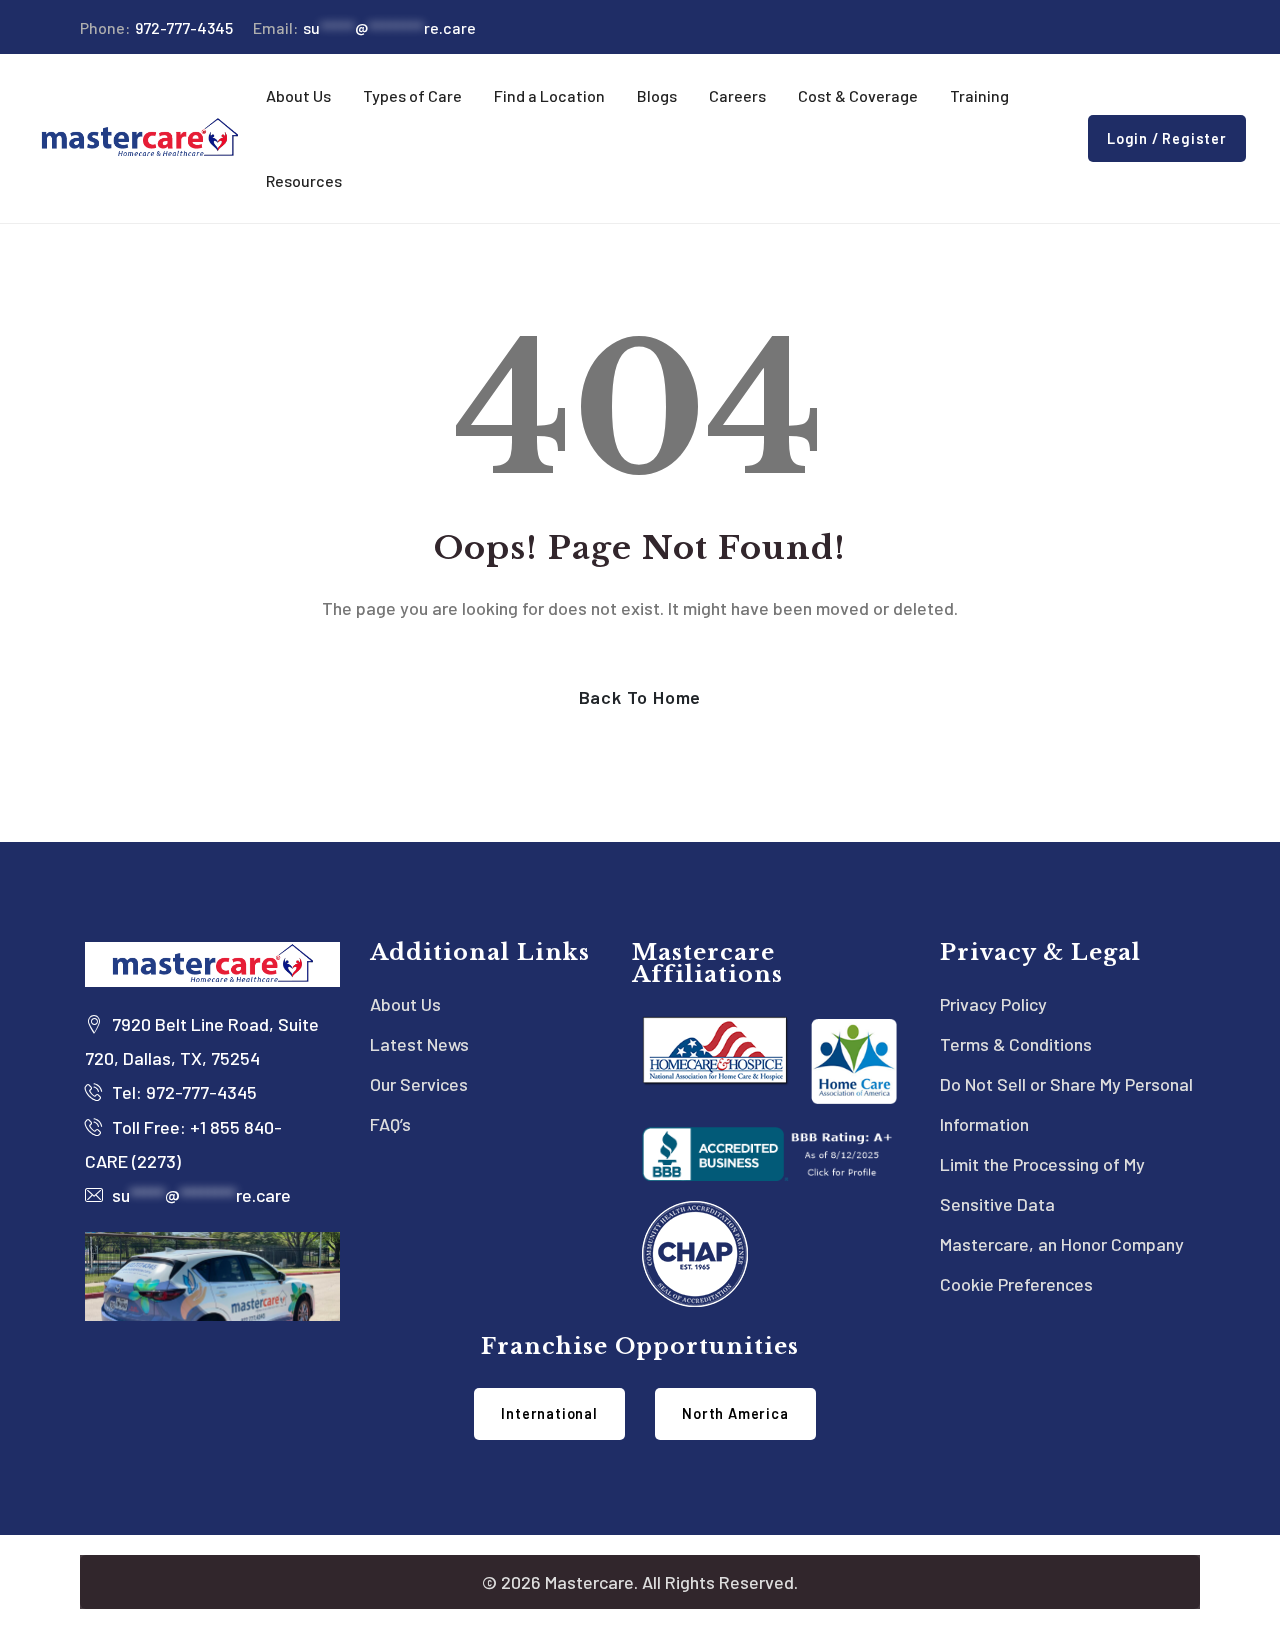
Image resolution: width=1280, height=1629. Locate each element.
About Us (405, 1004)
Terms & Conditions (1016, 1044)
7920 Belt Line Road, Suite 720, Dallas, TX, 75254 (202, 1041)
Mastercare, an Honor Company (1062, 1244)
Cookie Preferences (1016, 1284)
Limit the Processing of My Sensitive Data (1042, 1184)
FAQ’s (390, 1124)
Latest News (419, 1044)
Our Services (419, 1084)
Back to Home (640, 697)
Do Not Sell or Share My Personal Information (1066, 1104)
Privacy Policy (993, 1004)
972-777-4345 (156, 27)
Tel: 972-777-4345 (182, 1092)
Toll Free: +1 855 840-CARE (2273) (183, 1144)
